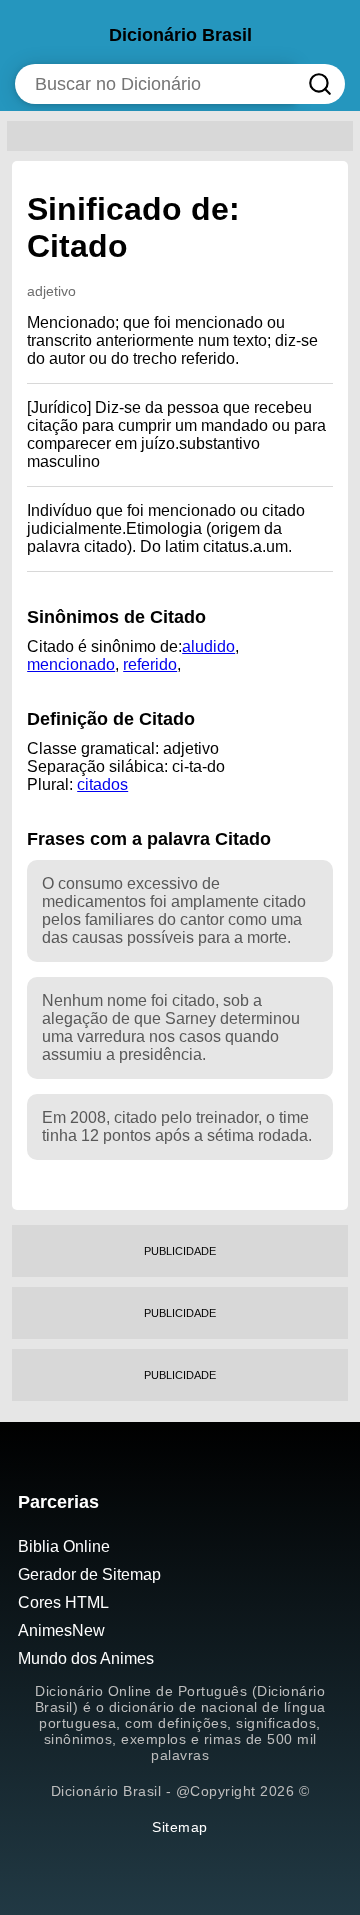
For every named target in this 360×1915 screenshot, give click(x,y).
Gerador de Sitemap (89, 1574)
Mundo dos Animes (86, 1658)
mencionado (71, 664)
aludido (208, 646)
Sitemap (180, 1827)
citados (102, 784)
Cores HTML (63, 1602)
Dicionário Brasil (180, 35)
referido (150, 664)
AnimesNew (61, 1630)
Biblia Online (64, 1546)
